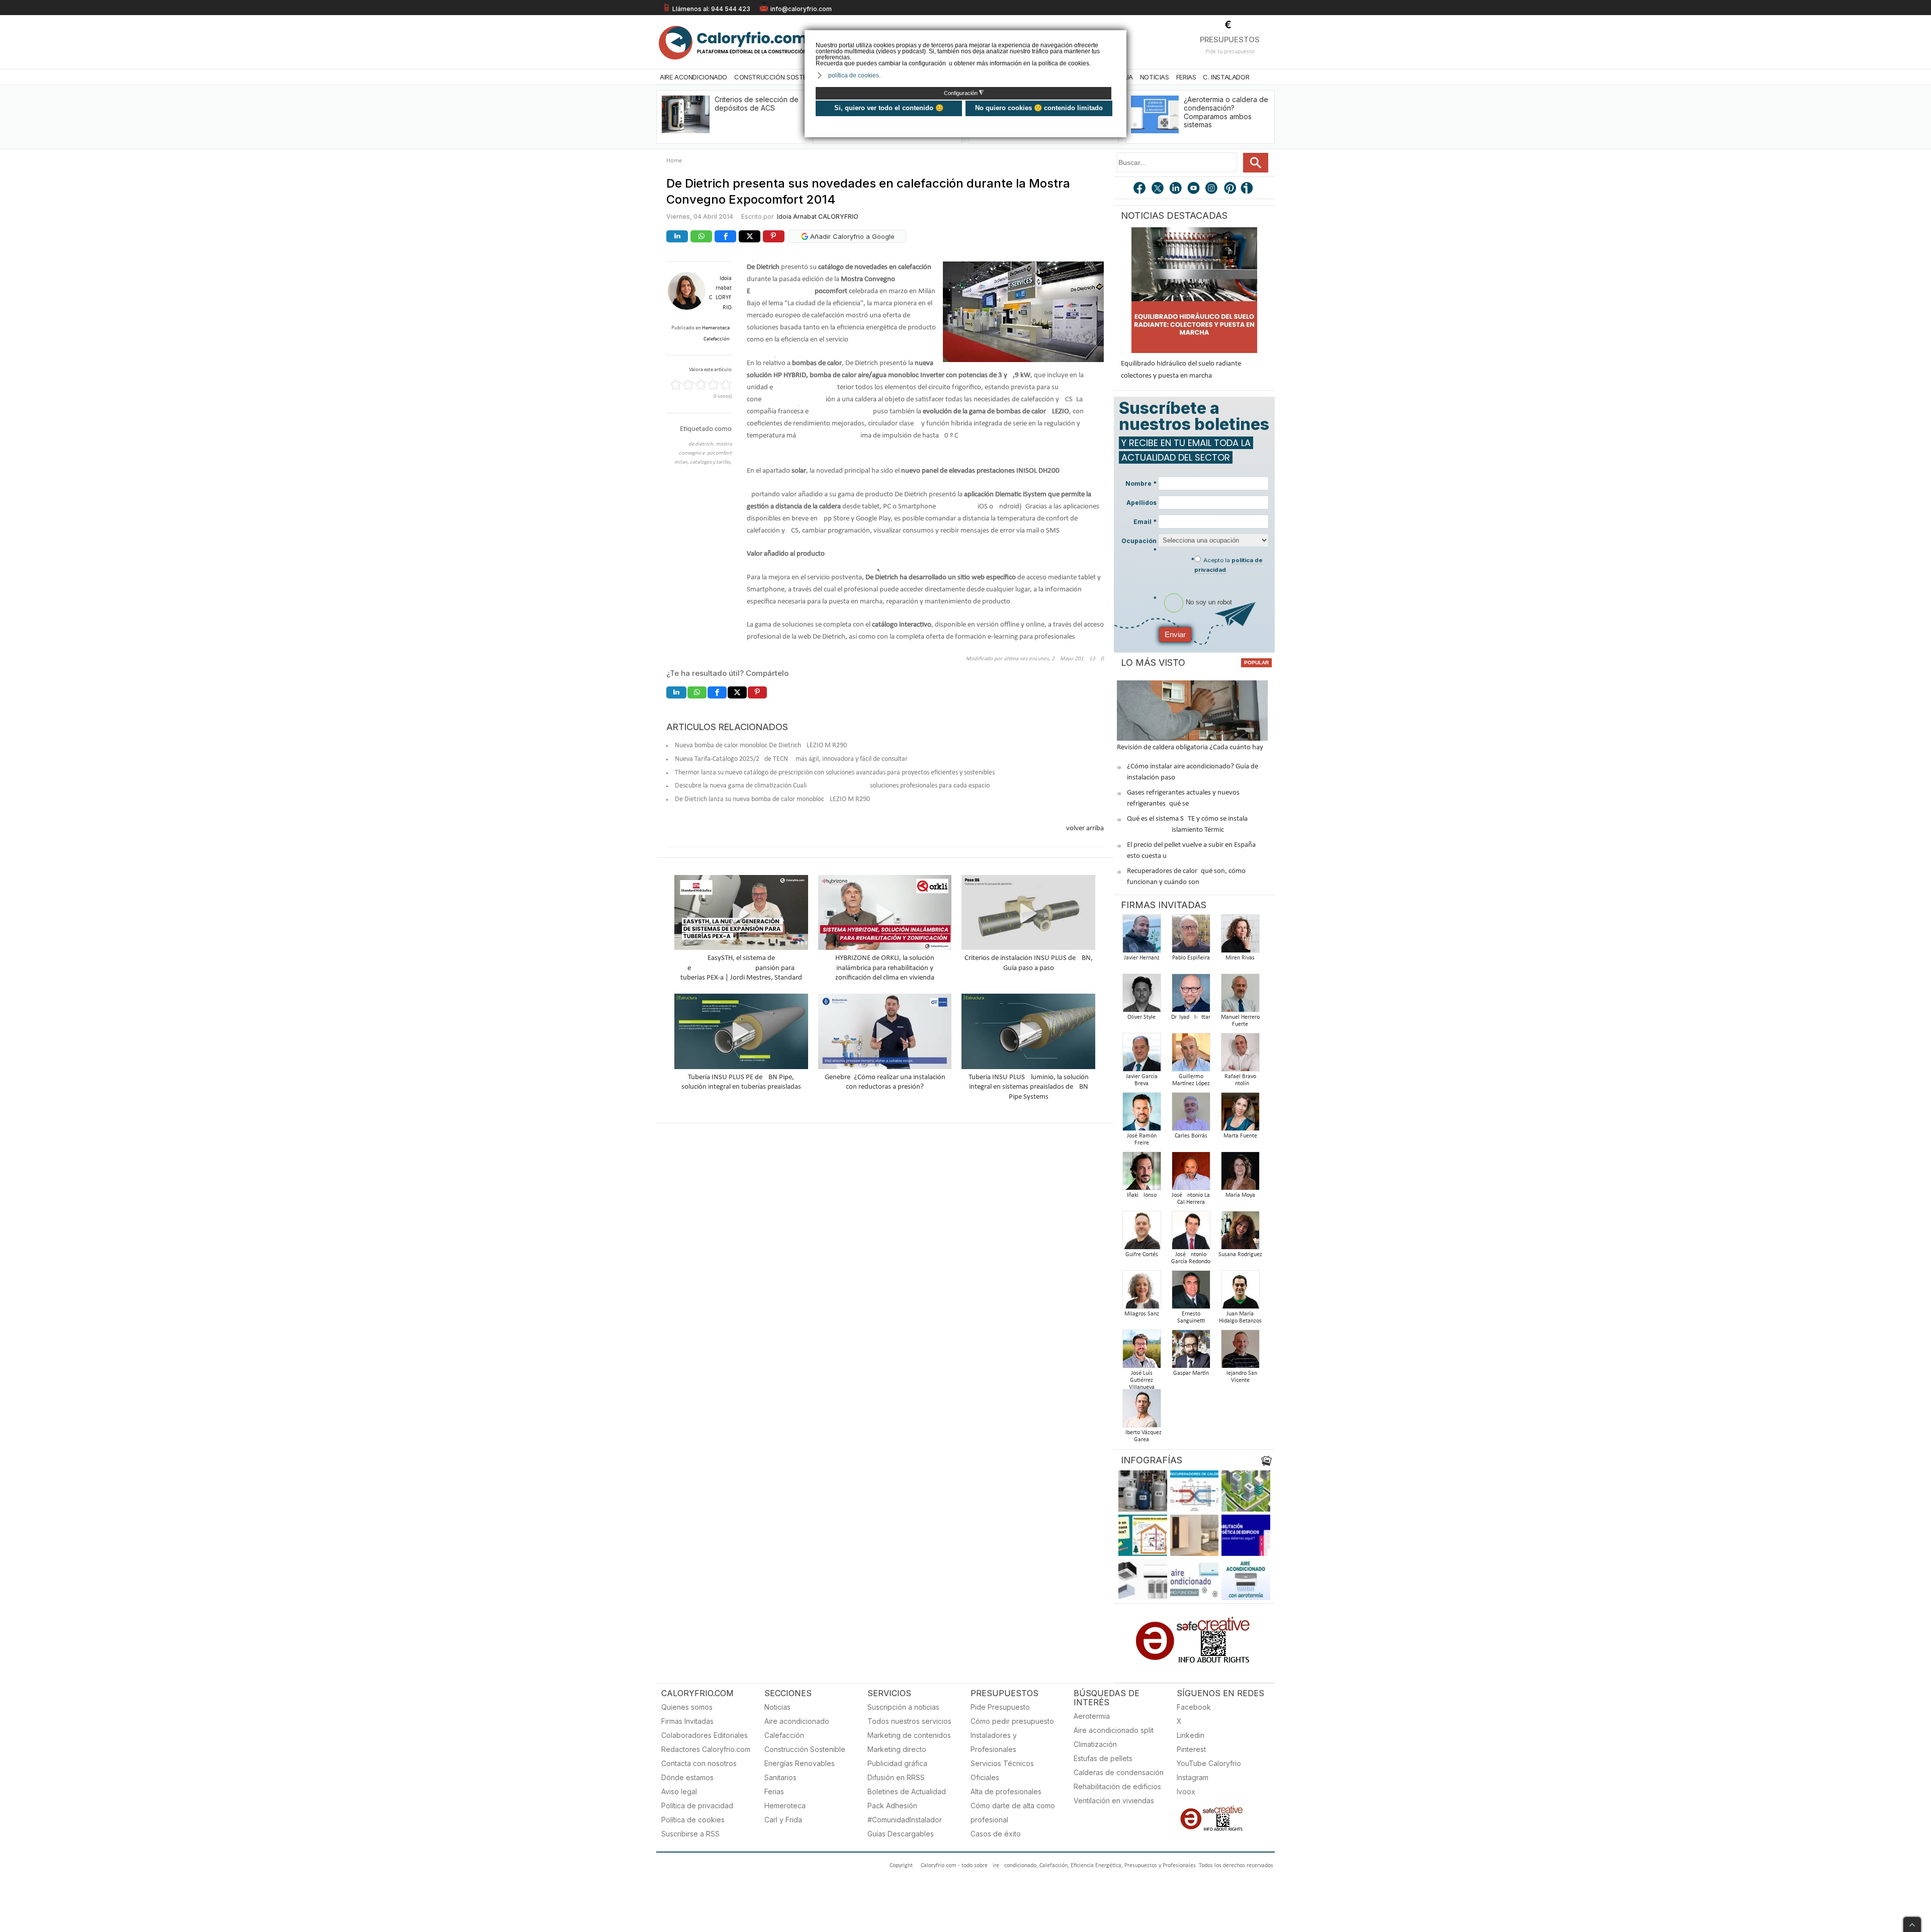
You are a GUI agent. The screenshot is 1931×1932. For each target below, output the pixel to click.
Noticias (1155, 77)
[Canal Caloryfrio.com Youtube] (1194, 189)
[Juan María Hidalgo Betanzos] (1240, 1293)
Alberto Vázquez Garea (1142, 1436)
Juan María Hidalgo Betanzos (1240, 1318)
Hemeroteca (785, 1806)
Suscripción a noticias (903, 1707)
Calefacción (784, 1735)
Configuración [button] (964, 93)
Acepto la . (1228, 565)
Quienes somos (687, 1707)
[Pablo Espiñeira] (1191, 937)
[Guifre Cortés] (1142, 1233)
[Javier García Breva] (1142, 1055)
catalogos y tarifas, (711, 462)
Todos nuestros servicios (909, 1721)
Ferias (1186, 77)
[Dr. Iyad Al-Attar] (1191, 996)
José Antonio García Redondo (1191, 1258)
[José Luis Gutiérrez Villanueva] (1142, 1352)
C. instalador (1226, 77)
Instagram (1193, 1777)
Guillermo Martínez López (1191, 1080)
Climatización (1095, 1744)
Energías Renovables (800, 1763)
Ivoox (1186, 1791)
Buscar (1256, 163)
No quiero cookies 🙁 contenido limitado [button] (1039, 108)
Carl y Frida (783, 1820)
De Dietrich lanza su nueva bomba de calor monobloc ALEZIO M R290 (772, 799)
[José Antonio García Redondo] (1191, 1233)
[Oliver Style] (1142, 996)
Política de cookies (693, 1820)
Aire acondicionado (797, 1721)
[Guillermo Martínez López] (1191, 1055)
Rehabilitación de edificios (1117, 1786)
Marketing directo (897, 1749)
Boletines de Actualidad (907, 1791)
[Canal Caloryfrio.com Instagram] (1212, 189)
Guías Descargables (901, 1834)
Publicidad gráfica (897, 1763)
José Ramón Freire (1142, 1139)
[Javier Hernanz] (1142, 937)
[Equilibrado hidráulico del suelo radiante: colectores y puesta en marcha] (1194, 290)
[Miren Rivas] (1240, 937)
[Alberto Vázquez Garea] (1142, 1411)
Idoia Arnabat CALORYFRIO (818, 216)
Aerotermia (1092, 1716)
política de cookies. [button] (854, 75)
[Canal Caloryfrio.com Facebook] (1140, 189)
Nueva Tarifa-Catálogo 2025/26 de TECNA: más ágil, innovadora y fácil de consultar (791, 759)
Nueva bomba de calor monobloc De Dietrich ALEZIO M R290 (761, 745)
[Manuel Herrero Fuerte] (1240, 996)
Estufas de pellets (1103, 1758)
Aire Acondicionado (693, 77)
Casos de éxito (996, 1834)
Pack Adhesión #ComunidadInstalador (905, 1813)
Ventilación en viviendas (1114, 1801)
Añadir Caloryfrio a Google (851, 236)
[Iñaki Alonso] (1142, 1174)
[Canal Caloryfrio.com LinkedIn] (1176, 189)
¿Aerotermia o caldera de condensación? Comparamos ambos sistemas (1226, 112)
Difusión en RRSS (896, 1777)
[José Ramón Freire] (1142, 1115)
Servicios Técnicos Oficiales (1002, 1770)
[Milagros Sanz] (1142, 1293)
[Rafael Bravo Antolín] (1240, 1055)
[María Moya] (1240, 1174)
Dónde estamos (687, 1777)
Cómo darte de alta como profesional (1013, 1813)
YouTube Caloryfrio (1209, 1763)
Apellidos (1142, 503)
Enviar (1175, 634)
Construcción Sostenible (778, 77)
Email (1145, 522)
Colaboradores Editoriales (705, 1735)
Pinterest (1191, 1749)
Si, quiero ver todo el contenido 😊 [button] (889, 108)
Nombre (1141, 484)
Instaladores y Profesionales (994, 1742)
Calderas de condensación (1119, 1772)
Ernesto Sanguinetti (1191, 1318)
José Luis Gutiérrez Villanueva (1142, 1380)
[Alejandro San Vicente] (1240, 1352)
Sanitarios (780, 1777)
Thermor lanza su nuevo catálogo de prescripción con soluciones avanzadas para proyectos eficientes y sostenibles (835, 773)
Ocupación (1139, 546)
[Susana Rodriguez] (1240, 1233)
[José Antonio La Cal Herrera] (1191, 1174)
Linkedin (1191, 1735)
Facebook (1194, 1707)
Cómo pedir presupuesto (1012, 1721)
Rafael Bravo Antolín (1240, 1080)
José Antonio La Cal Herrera (1191, 1199)
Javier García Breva (1142, 1080)
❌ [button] (1120, 37)
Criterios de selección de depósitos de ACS (757, 104)
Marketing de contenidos (909, 1735)
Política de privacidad (697, 1806)
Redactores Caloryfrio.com (706, 1749)
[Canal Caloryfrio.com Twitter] (1158, 189)
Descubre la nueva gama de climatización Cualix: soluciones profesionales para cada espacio (832, 786)
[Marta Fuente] (1240, 1115)
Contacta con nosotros (699, 1763)
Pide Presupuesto (1000, 1707)
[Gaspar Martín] (1191, 1352)
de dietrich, (702, 444)
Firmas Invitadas (687, 1721)
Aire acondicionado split (1114, 1730)
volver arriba (1085, 828)
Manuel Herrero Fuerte (1240, 1021)
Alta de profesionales (1006, 1791)
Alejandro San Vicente (1240, 1377)
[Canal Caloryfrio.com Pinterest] (1231, 189)
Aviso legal (679, 1791)
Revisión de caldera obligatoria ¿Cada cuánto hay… (1193, 748)
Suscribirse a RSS (690, 1834)
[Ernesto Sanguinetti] (1191, 1293)
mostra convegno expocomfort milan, (703, 453)
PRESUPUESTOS (1230, 39)
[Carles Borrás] (1191, 1115)
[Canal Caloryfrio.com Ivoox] (1249, 189)
